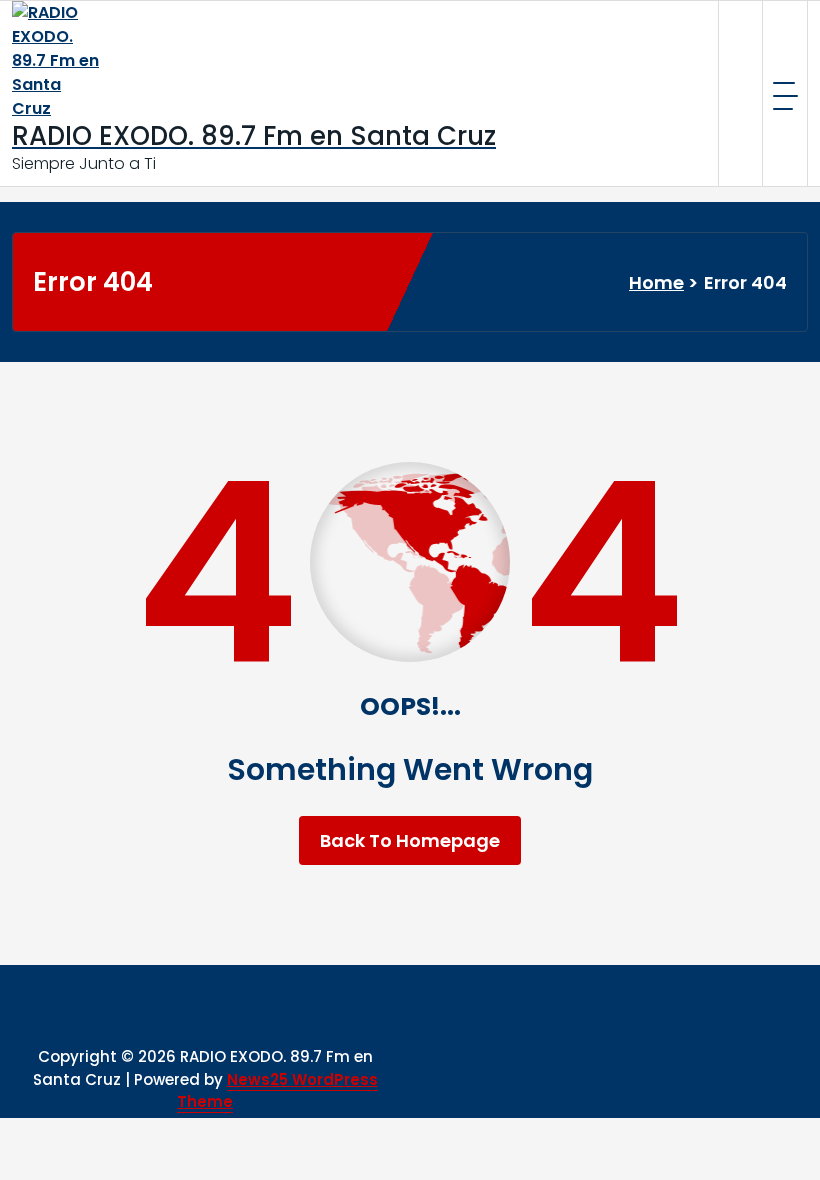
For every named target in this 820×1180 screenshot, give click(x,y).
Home (656, 282)
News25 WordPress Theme (277, 1091)
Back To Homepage (410, 840)
